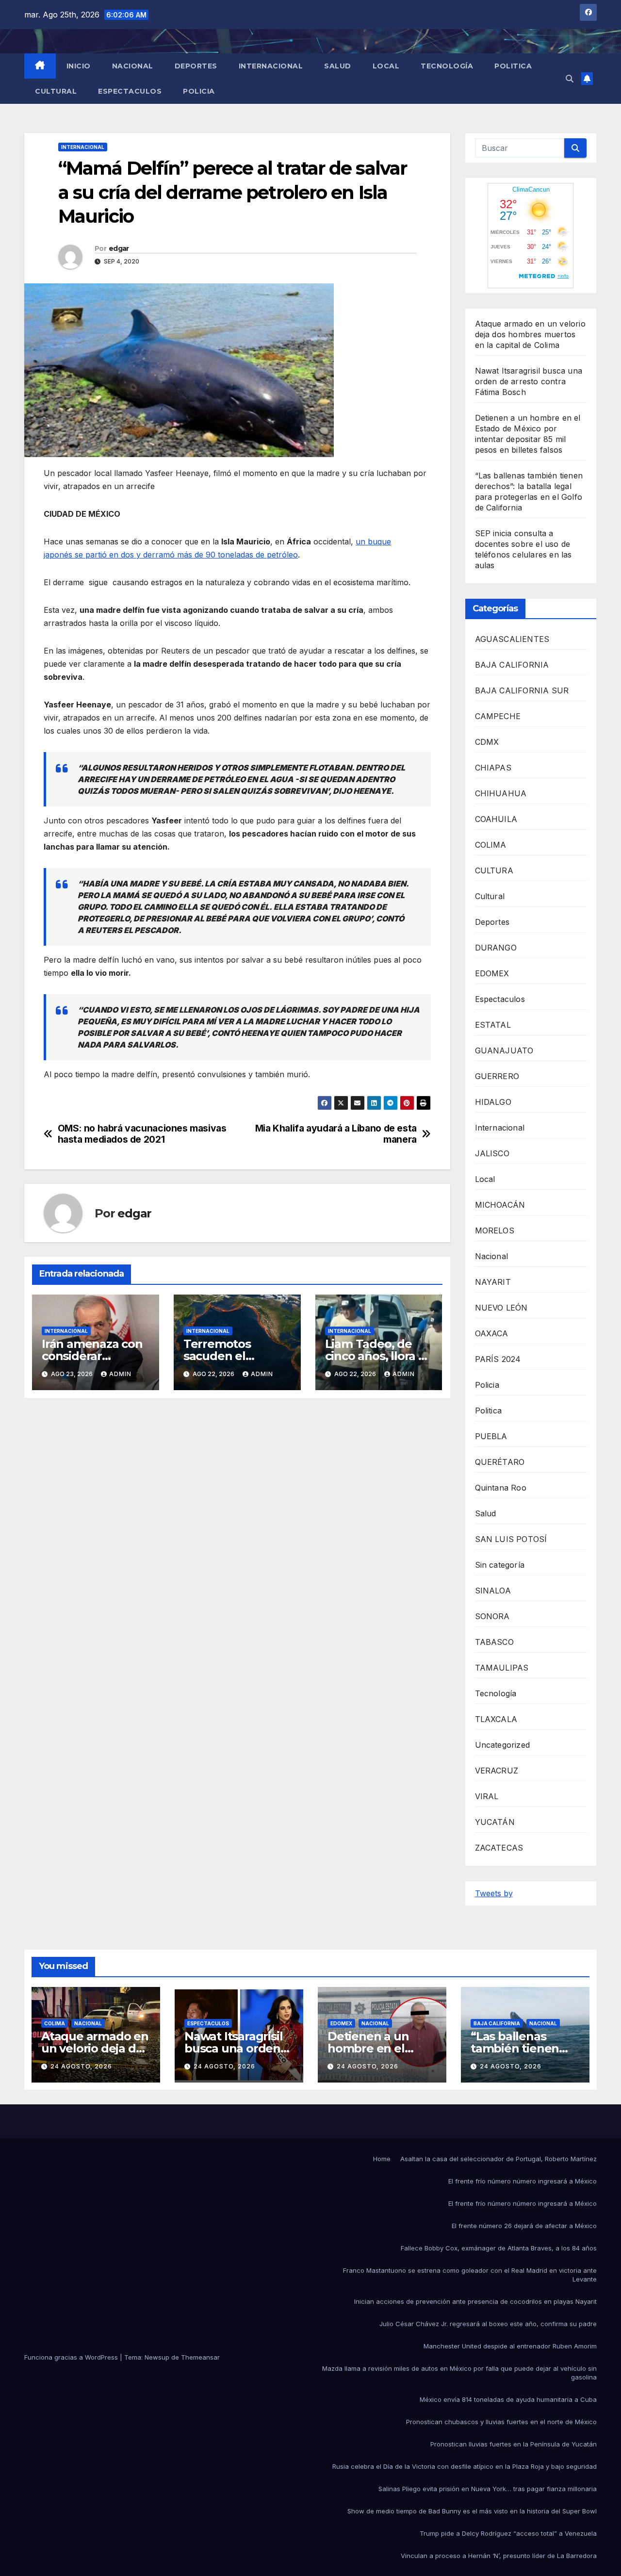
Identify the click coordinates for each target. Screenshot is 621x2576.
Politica (513, 66)
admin (120, 1374)
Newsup (157, 2357)
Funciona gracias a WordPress (72, 2357)
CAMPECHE (498, 716)
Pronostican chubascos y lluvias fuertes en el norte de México (501, 2422)
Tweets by (494, 1893)
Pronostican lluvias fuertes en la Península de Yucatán (514, 2444)
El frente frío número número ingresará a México (523, 2181)
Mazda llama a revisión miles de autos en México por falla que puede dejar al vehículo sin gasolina (459, 2373)
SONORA (492, 1616)
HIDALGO (493, 1102)
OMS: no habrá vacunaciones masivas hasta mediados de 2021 (142, 1134)
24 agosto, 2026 (81, 2066)
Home (382, 2159)
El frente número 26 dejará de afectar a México (524, 2226)
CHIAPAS (493, 768)
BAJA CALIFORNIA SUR (522, 690)
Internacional (271, 66)
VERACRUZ (497, 1771)
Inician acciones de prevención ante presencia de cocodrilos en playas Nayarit (475, 2301)
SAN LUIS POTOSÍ (511, 1539)
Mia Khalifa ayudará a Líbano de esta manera (336, 1134)
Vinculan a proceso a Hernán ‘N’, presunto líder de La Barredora (499, 2556)
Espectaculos (130, 91)
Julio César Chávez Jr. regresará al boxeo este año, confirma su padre (488, 2324)
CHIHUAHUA (501, 793)
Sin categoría (500, 1565)
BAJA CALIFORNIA (512, 665)
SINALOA (493, 1591)
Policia (199, 91)
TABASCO (494, 1642)
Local (386, 66)
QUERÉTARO (500, 1462)
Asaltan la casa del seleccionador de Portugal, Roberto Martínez (498, 2159)
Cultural (56, 91)
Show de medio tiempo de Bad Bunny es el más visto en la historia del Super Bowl (472, 2511)
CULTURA (494, 870)
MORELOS (495, 1231)
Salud (338, 66)
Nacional (133, 66)
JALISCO (492, 1153)
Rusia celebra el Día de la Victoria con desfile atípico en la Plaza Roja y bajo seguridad (465, 2466)
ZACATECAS (499, 1848)
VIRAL (487, 1796)
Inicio (79, 66)
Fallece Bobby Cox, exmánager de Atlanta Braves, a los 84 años (499, 2248)
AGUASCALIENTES (512, 639)
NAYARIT (493, 1282)
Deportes (196, 66)
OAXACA (492, 1333)
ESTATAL (493, 1025)
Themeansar (200, 2357)
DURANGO (496, 948)
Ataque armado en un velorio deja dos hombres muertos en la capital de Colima (530, 334)
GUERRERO (497, 1076)
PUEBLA (491, 1436)
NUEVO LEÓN (501, 1308)
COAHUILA (496, 819)
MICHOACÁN (500, 1205)
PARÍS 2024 (498, 1359)
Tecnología (447, 66)
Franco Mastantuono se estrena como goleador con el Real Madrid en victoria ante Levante (470, 2275)
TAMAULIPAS (502, 1668)
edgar (119, 248)
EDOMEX (492, 973)
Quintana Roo (501, 1488)
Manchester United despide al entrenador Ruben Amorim (510, 2346)
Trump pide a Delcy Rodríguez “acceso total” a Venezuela (508, 2533)
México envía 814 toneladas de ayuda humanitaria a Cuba (508, 2399)
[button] (570, 79)
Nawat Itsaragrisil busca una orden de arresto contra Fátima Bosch (529, 381)
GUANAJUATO (504, 1050)
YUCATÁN (495, 1822)
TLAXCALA (496, 1719)
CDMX (487, 742)
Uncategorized (503, 1745)
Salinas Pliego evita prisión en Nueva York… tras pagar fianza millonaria (488, 2489)
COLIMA (491, 845)
